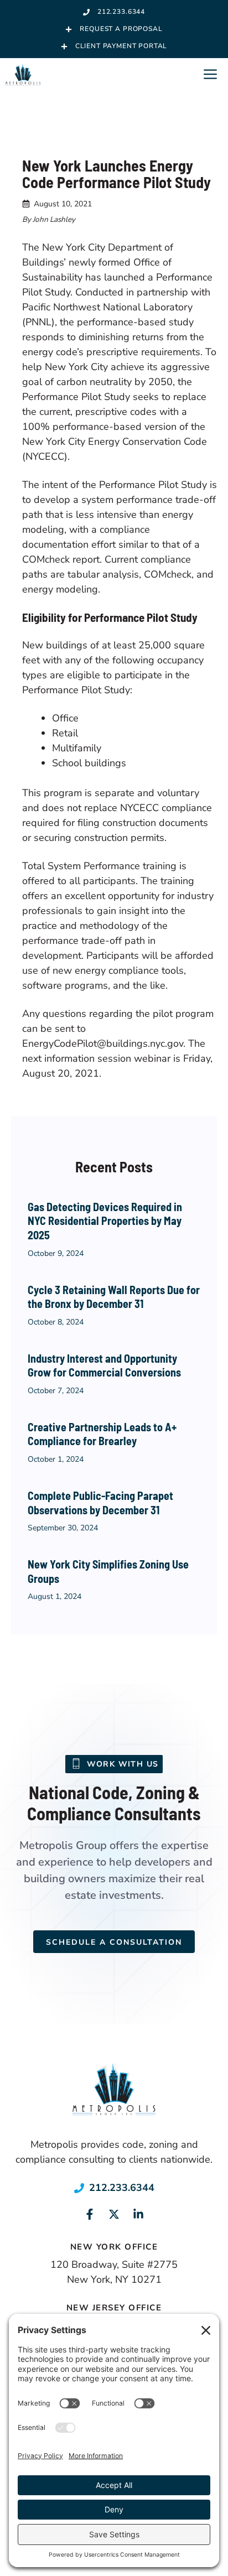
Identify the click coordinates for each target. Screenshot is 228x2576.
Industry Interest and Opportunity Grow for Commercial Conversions (104, 1365)
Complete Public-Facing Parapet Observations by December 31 (100, 1503)
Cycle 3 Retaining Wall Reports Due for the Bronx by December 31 (114, 1297)
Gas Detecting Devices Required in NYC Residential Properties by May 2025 (105, 1221)
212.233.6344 (122, 2188)
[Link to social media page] (90, 2214)
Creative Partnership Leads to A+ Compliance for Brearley (102, 1434)
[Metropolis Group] (23, 75)
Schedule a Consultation (114, 1942)
